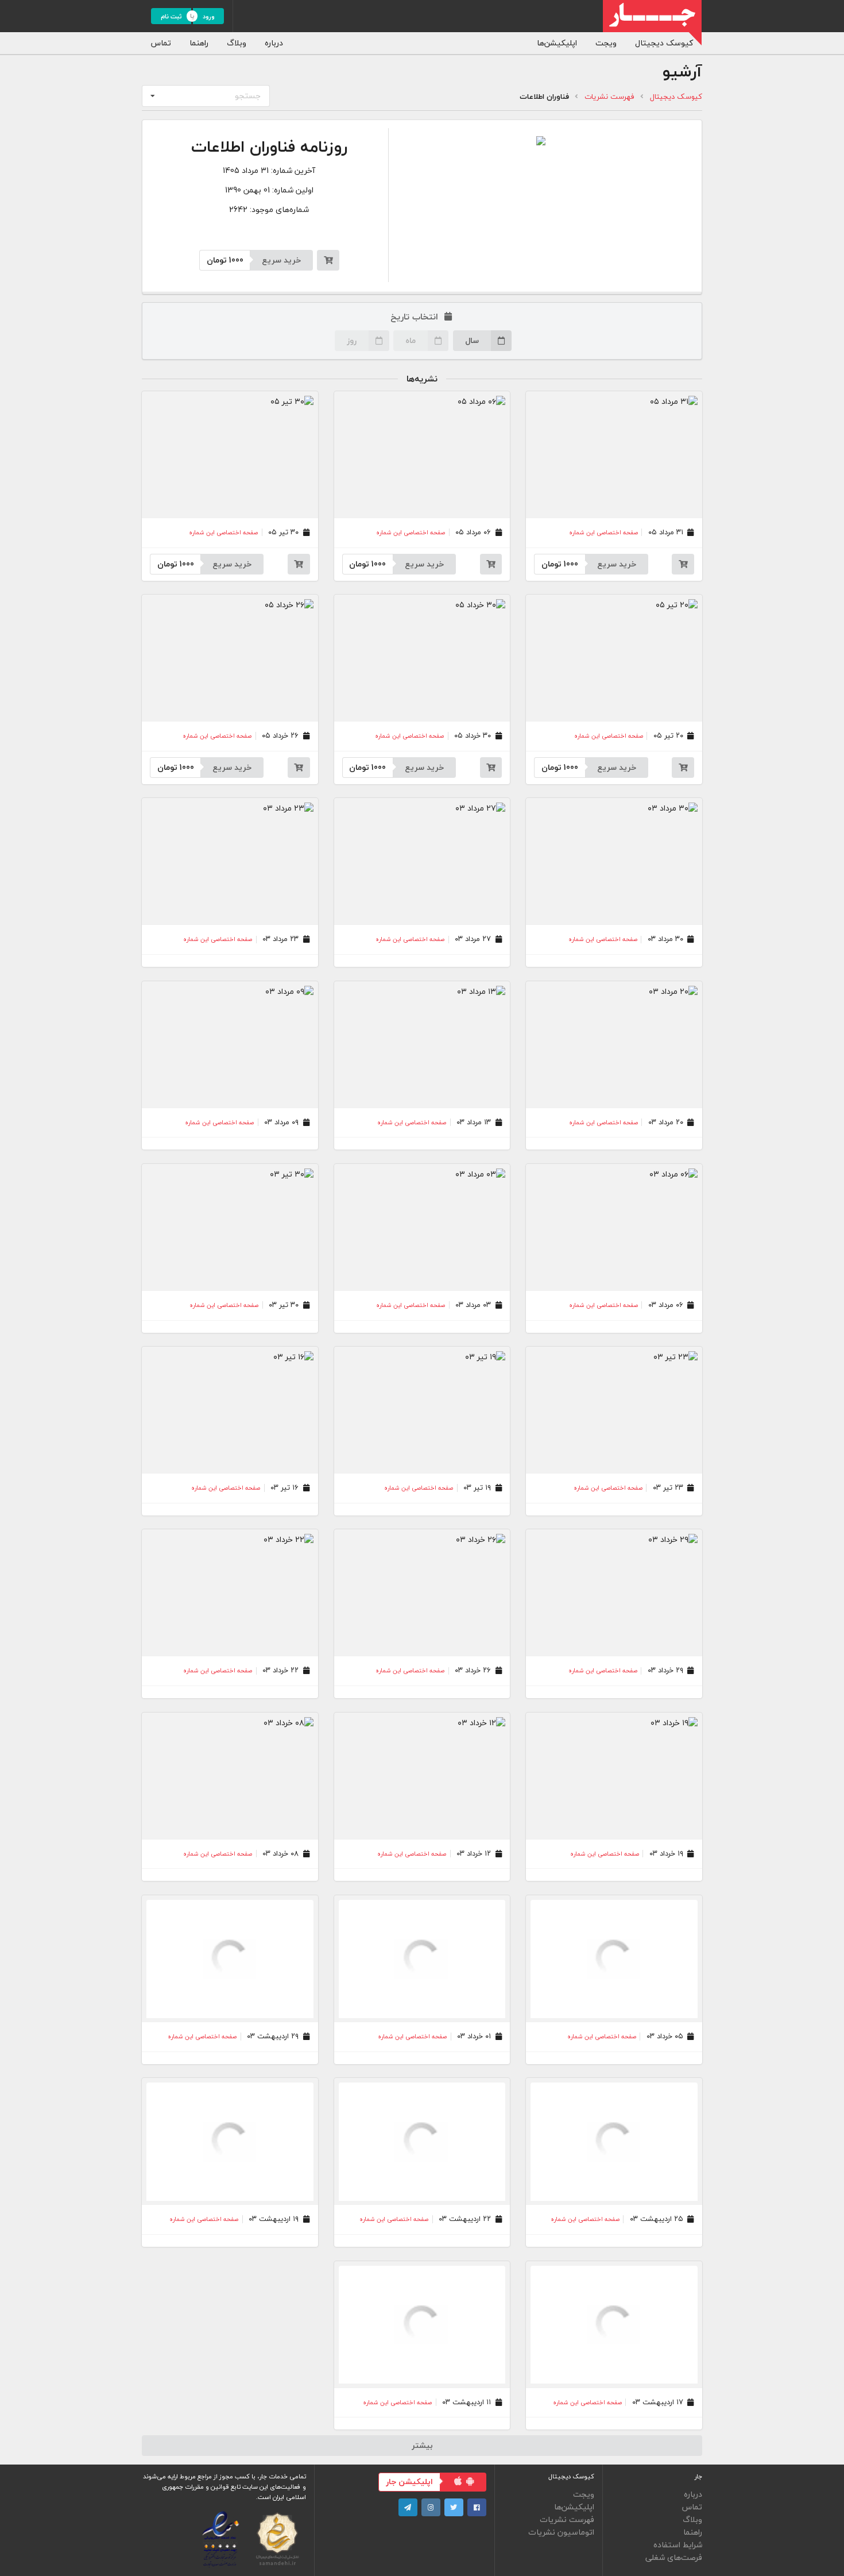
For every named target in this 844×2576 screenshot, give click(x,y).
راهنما (199, 43)
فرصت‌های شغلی (674, 2557)
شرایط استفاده (678, 2545)
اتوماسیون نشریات (561, 2531)
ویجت (606, 43)
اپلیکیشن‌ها (557, 43)
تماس (161, 43)
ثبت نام (171, 16)
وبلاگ (237, 43)
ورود (209, 16)
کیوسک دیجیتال (664, 43)
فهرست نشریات (609, 97)
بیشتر (422, 2445)
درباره (274, 43)
